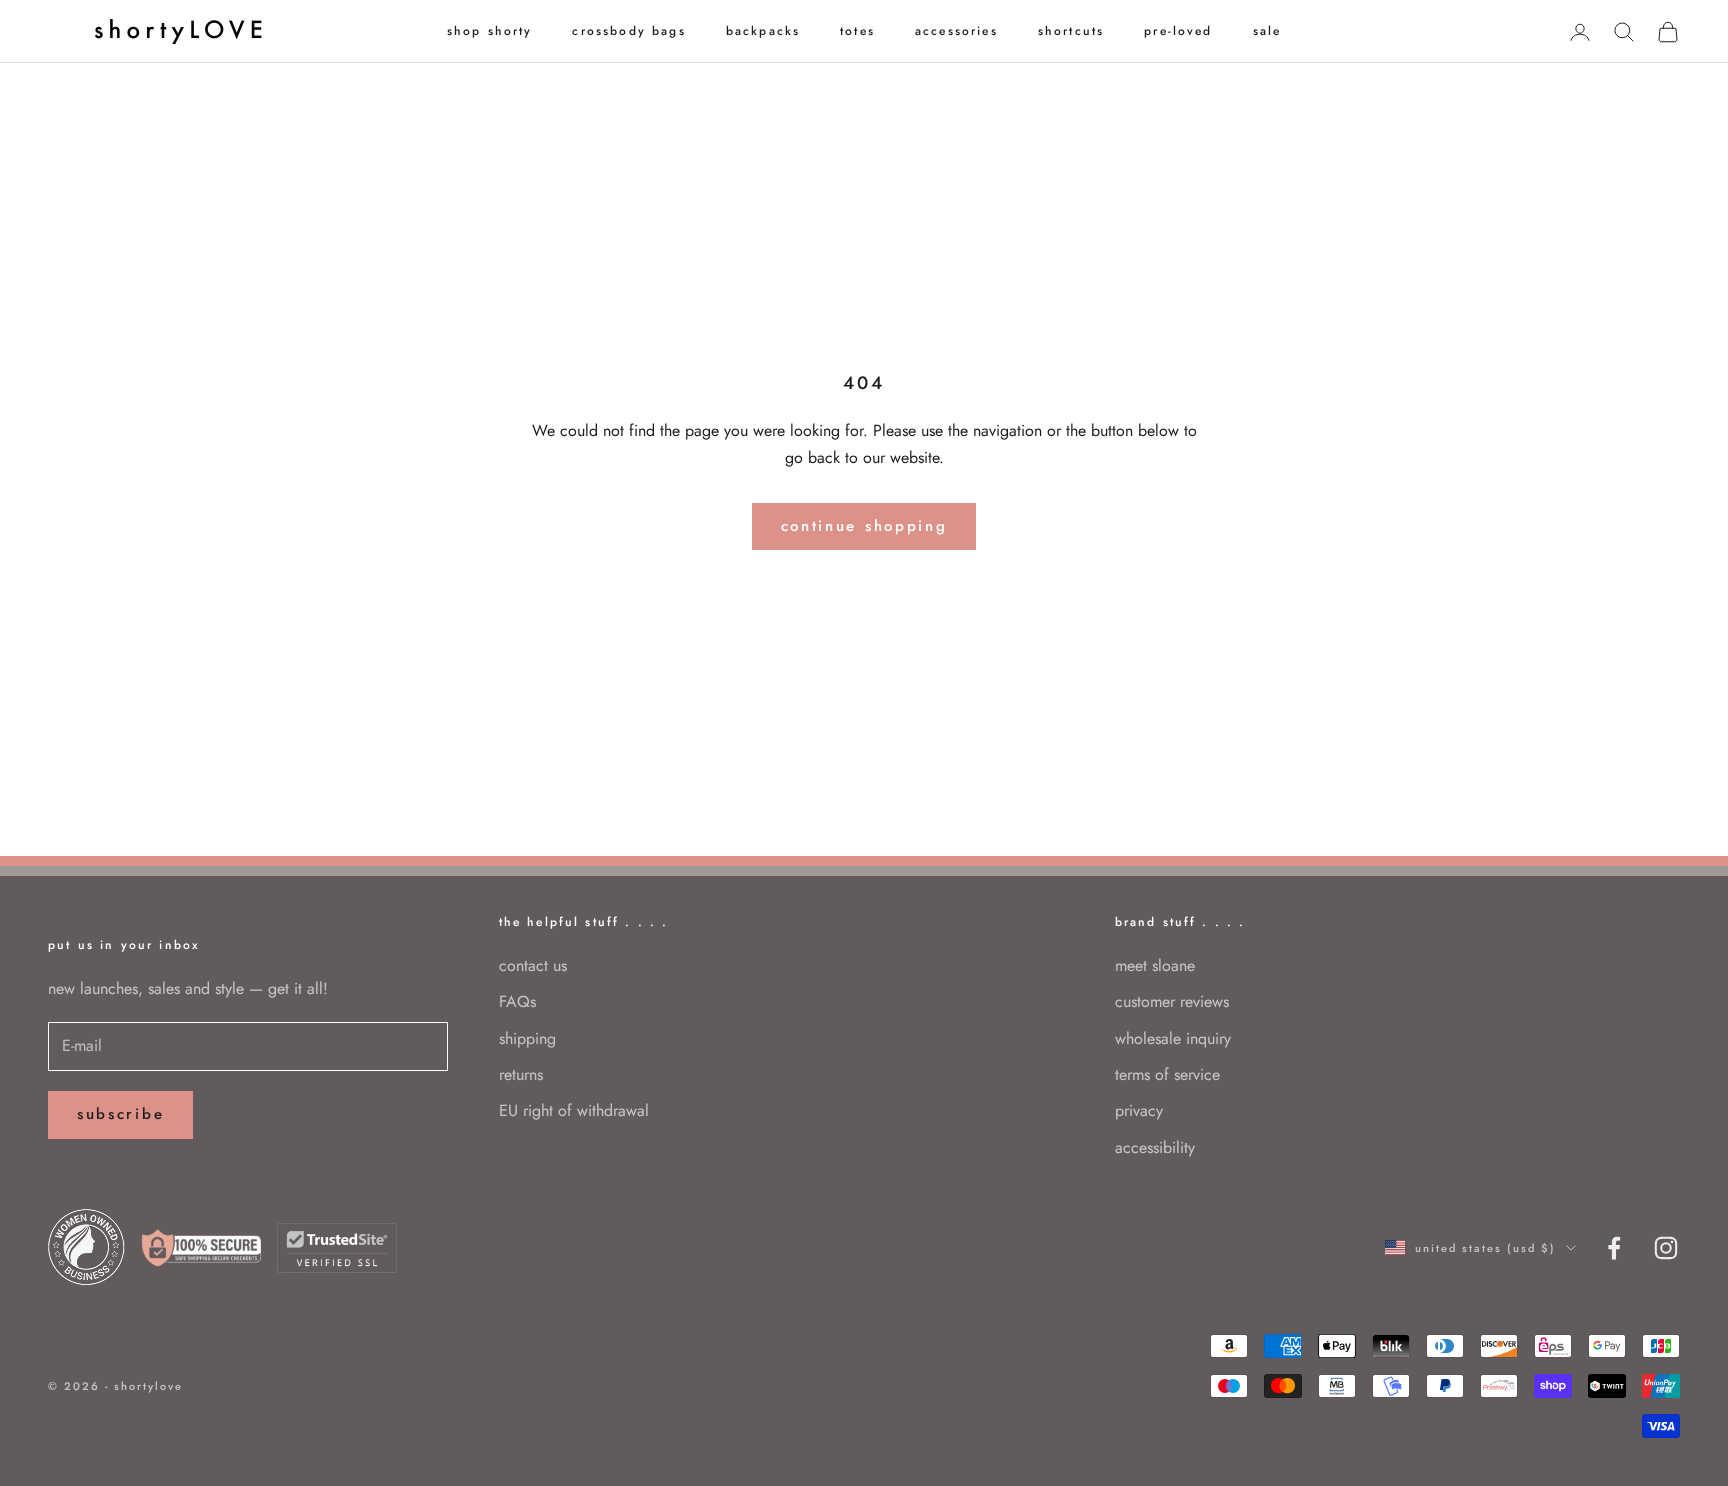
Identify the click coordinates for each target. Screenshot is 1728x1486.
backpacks (763, 31)
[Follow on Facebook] (1614, 1248)
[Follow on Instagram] (1666, 1248)
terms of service (1167, 1074)
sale (1267, 31)
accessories (956, 31)
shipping (527, 1038)
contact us (533, 965)
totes (857, 31)
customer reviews (1172, 1001)
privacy (1139, 1110)
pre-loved (1178, 31)
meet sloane (1155, 965)
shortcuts (1071, 31)
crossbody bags (628, 31)
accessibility (1155, 1147)
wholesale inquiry (1173, 1038)
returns (521, 1074)
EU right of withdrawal (574, 1110)
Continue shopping (864, 526)
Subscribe (120, 1114)
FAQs (517, 1001)
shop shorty (490, 31)
